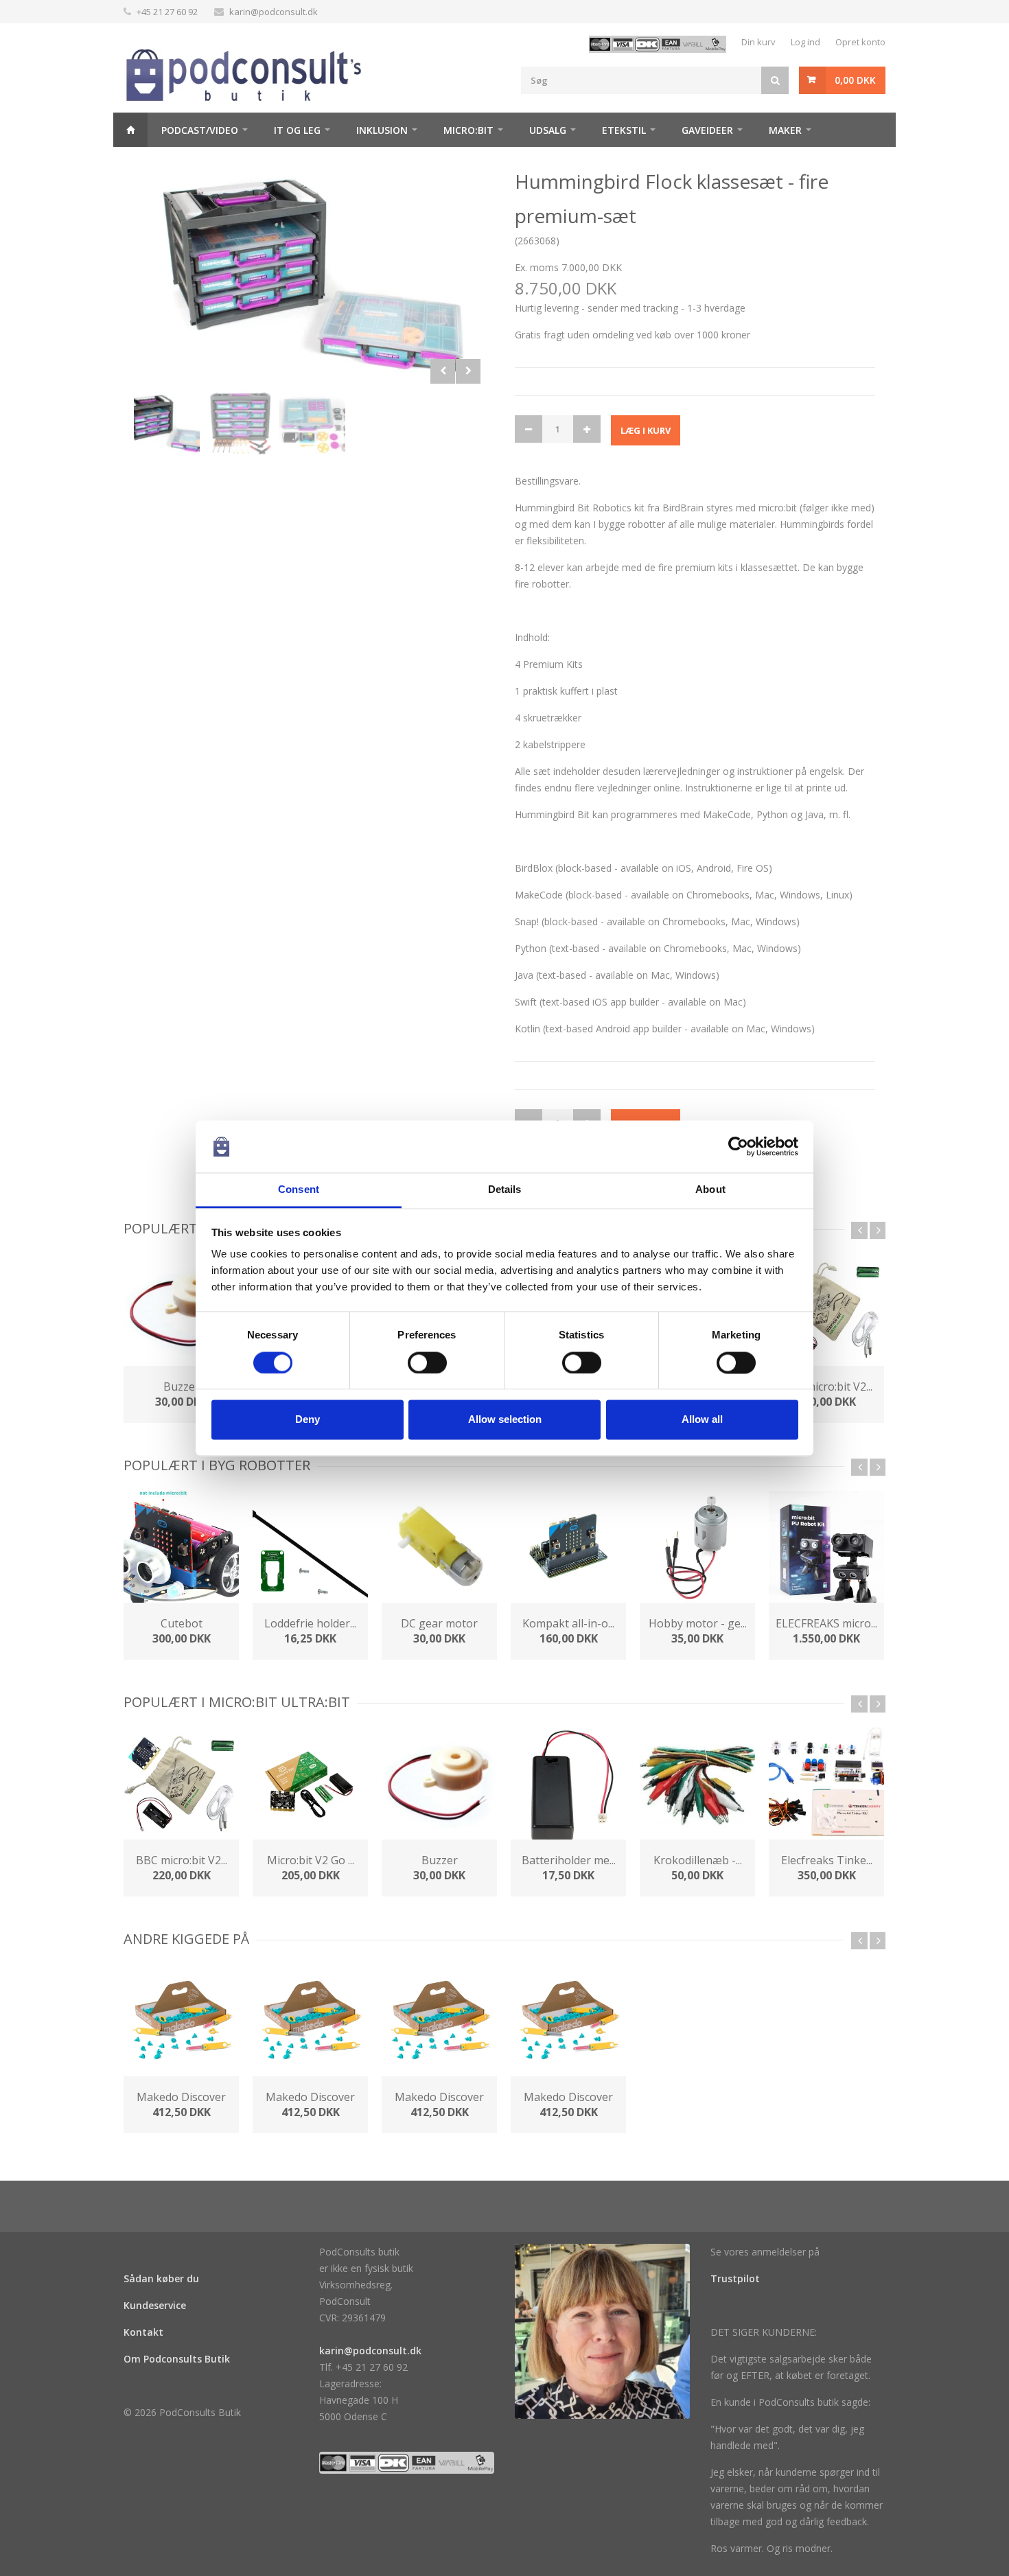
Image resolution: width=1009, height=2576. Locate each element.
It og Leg (297, 130)
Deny (308, 1420)
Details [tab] (505, 1190)
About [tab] (710, 1190)
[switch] (427, 1362)
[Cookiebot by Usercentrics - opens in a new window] (738, 1146)
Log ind (805, 42)
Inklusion (382, 130)
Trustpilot (735, 2278)
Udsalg (548, 130)
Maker (785, 130)
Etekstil (624, 130)
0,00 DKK (855, 80)
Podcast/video (200, 130)
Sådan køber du (161, 2278)
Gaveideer (707, 130)
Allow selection (505, 1420)
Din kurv (758, 42)
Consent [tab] (299, 1190)
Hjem (130, 130)
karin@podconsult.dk (274, 12)
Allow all (702, 1420)
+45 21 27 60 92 (167, 12)
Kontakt (143, 2332)
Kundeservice (155, 2305)
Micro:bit (468, 130)
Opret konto (860, 42)
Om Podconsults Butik (177, 2359)
